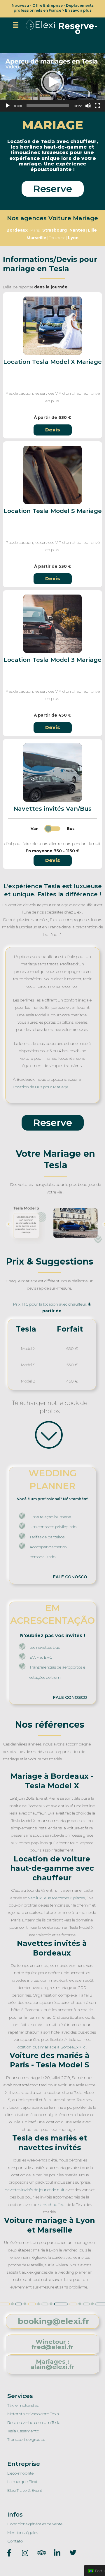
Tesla (26, 1329)
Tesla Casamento (23, 2431)
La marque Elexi (22, 2482)
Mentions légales (23, 2533)
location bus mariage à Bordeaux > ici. (52, 2047)
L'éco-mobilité (20, 2473)
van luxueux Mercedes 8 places (57, 1898)
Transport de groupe (26, 2439)
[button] (78, 29)
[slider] (48, 106)
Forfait (70, 1329)
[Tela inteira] (97, 106)
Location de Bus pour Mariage (41, 1087)
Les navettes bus (45, 1647)
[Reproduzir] (8, 106)
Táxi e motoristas (23, 2405)
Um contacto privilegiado (53, 1527)
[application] (52, 82)
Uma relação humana (50, 1517)
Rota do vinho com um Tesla (34, 2422)
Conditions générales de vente (35, 2524)
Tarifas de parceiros (47, 1537)
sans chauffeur (52, 2205)
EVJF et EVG (41, 1657)
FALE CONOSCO (70, 1577)
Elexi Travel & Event (25, 2490)
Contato (15, 2541)
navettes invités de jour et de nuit (35, 2190)
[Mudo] (88, 106)
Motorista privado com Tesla (33, 2414)
